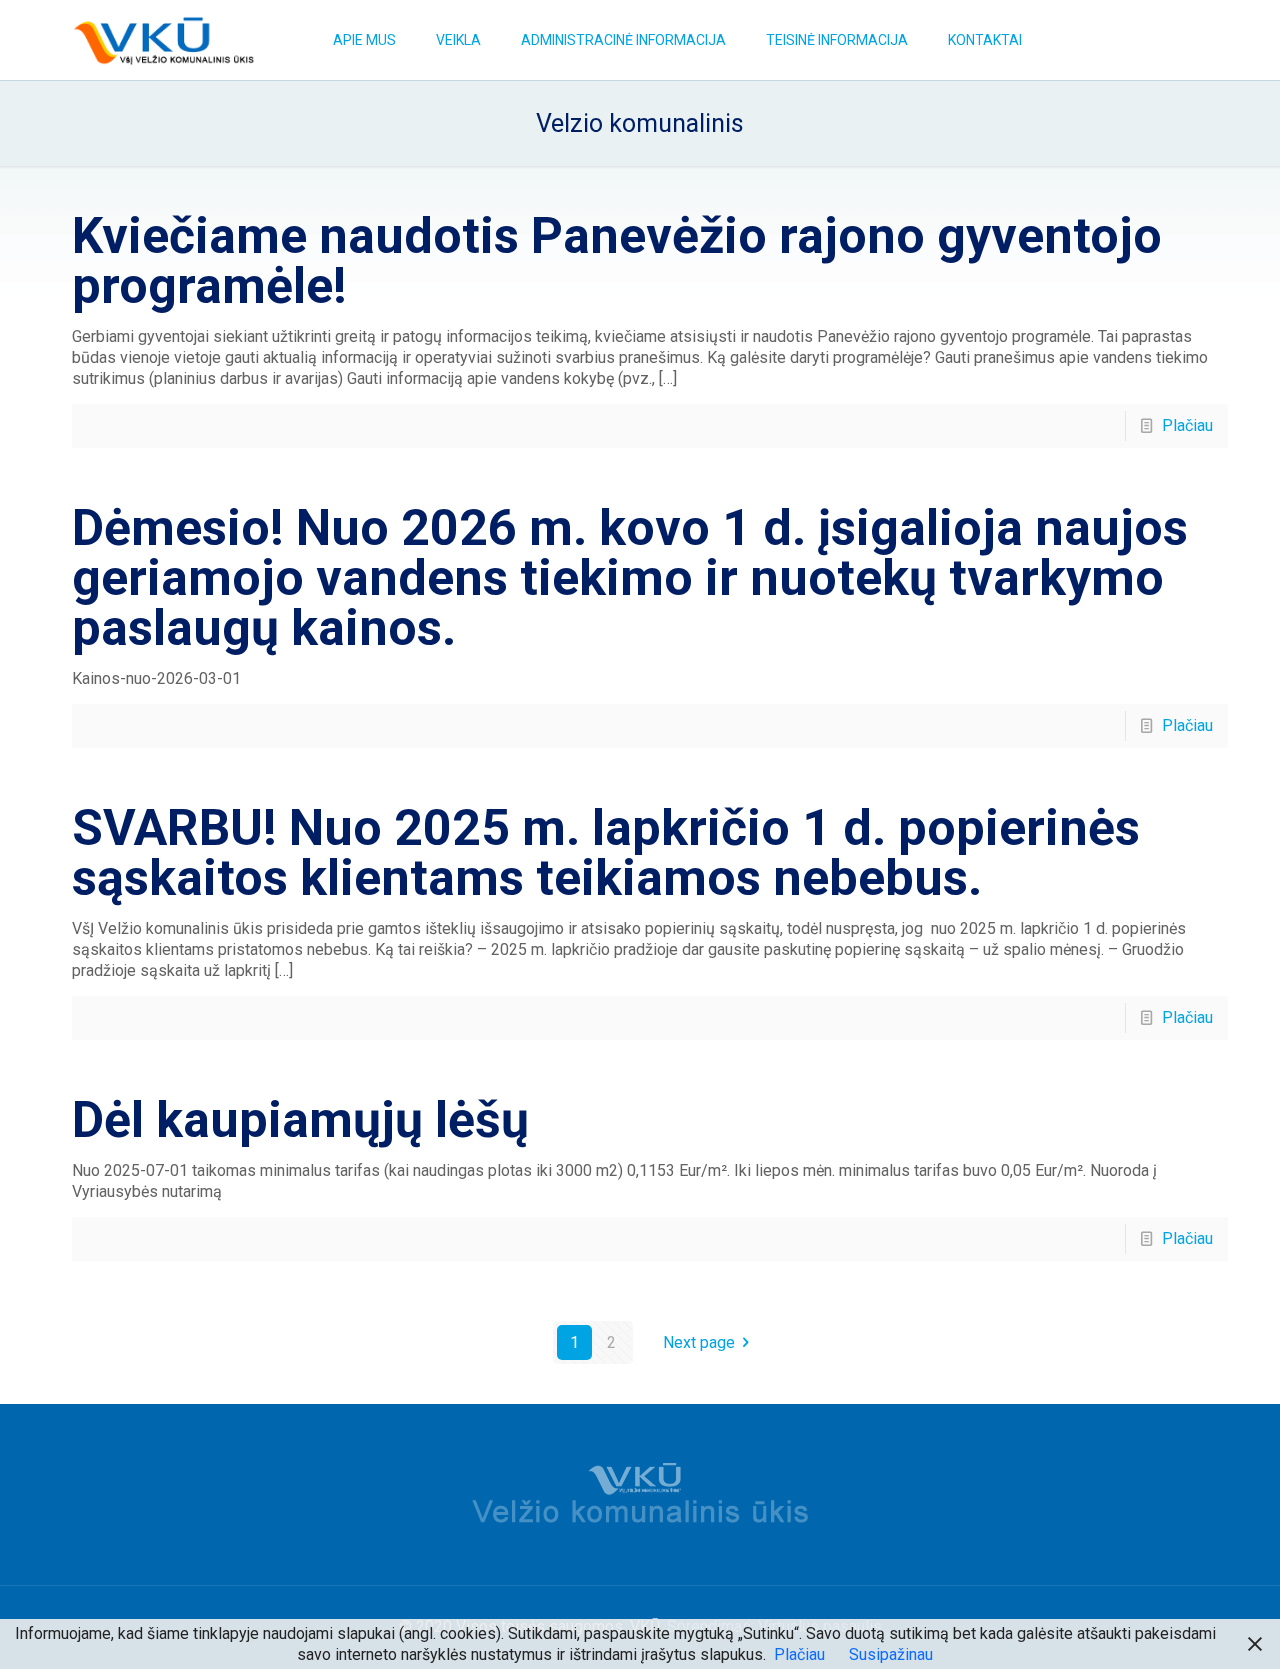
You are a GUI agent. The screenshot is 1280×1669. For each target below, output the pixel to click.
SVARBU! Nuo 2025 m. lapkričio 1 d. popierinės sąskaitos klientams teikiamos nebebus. (606, 853)
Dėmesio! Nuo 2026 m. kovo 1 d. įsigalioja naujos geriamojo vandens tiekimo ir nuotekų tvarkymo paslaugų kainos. (630, 578)
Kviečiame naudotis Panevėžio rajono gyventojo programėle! (617, 261)
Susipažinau (891, 1654)
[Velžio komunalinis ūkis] (163, 40)
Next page (699, 1342)
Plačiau (1187, 425)
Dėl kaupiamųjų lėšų (300, 1120)
